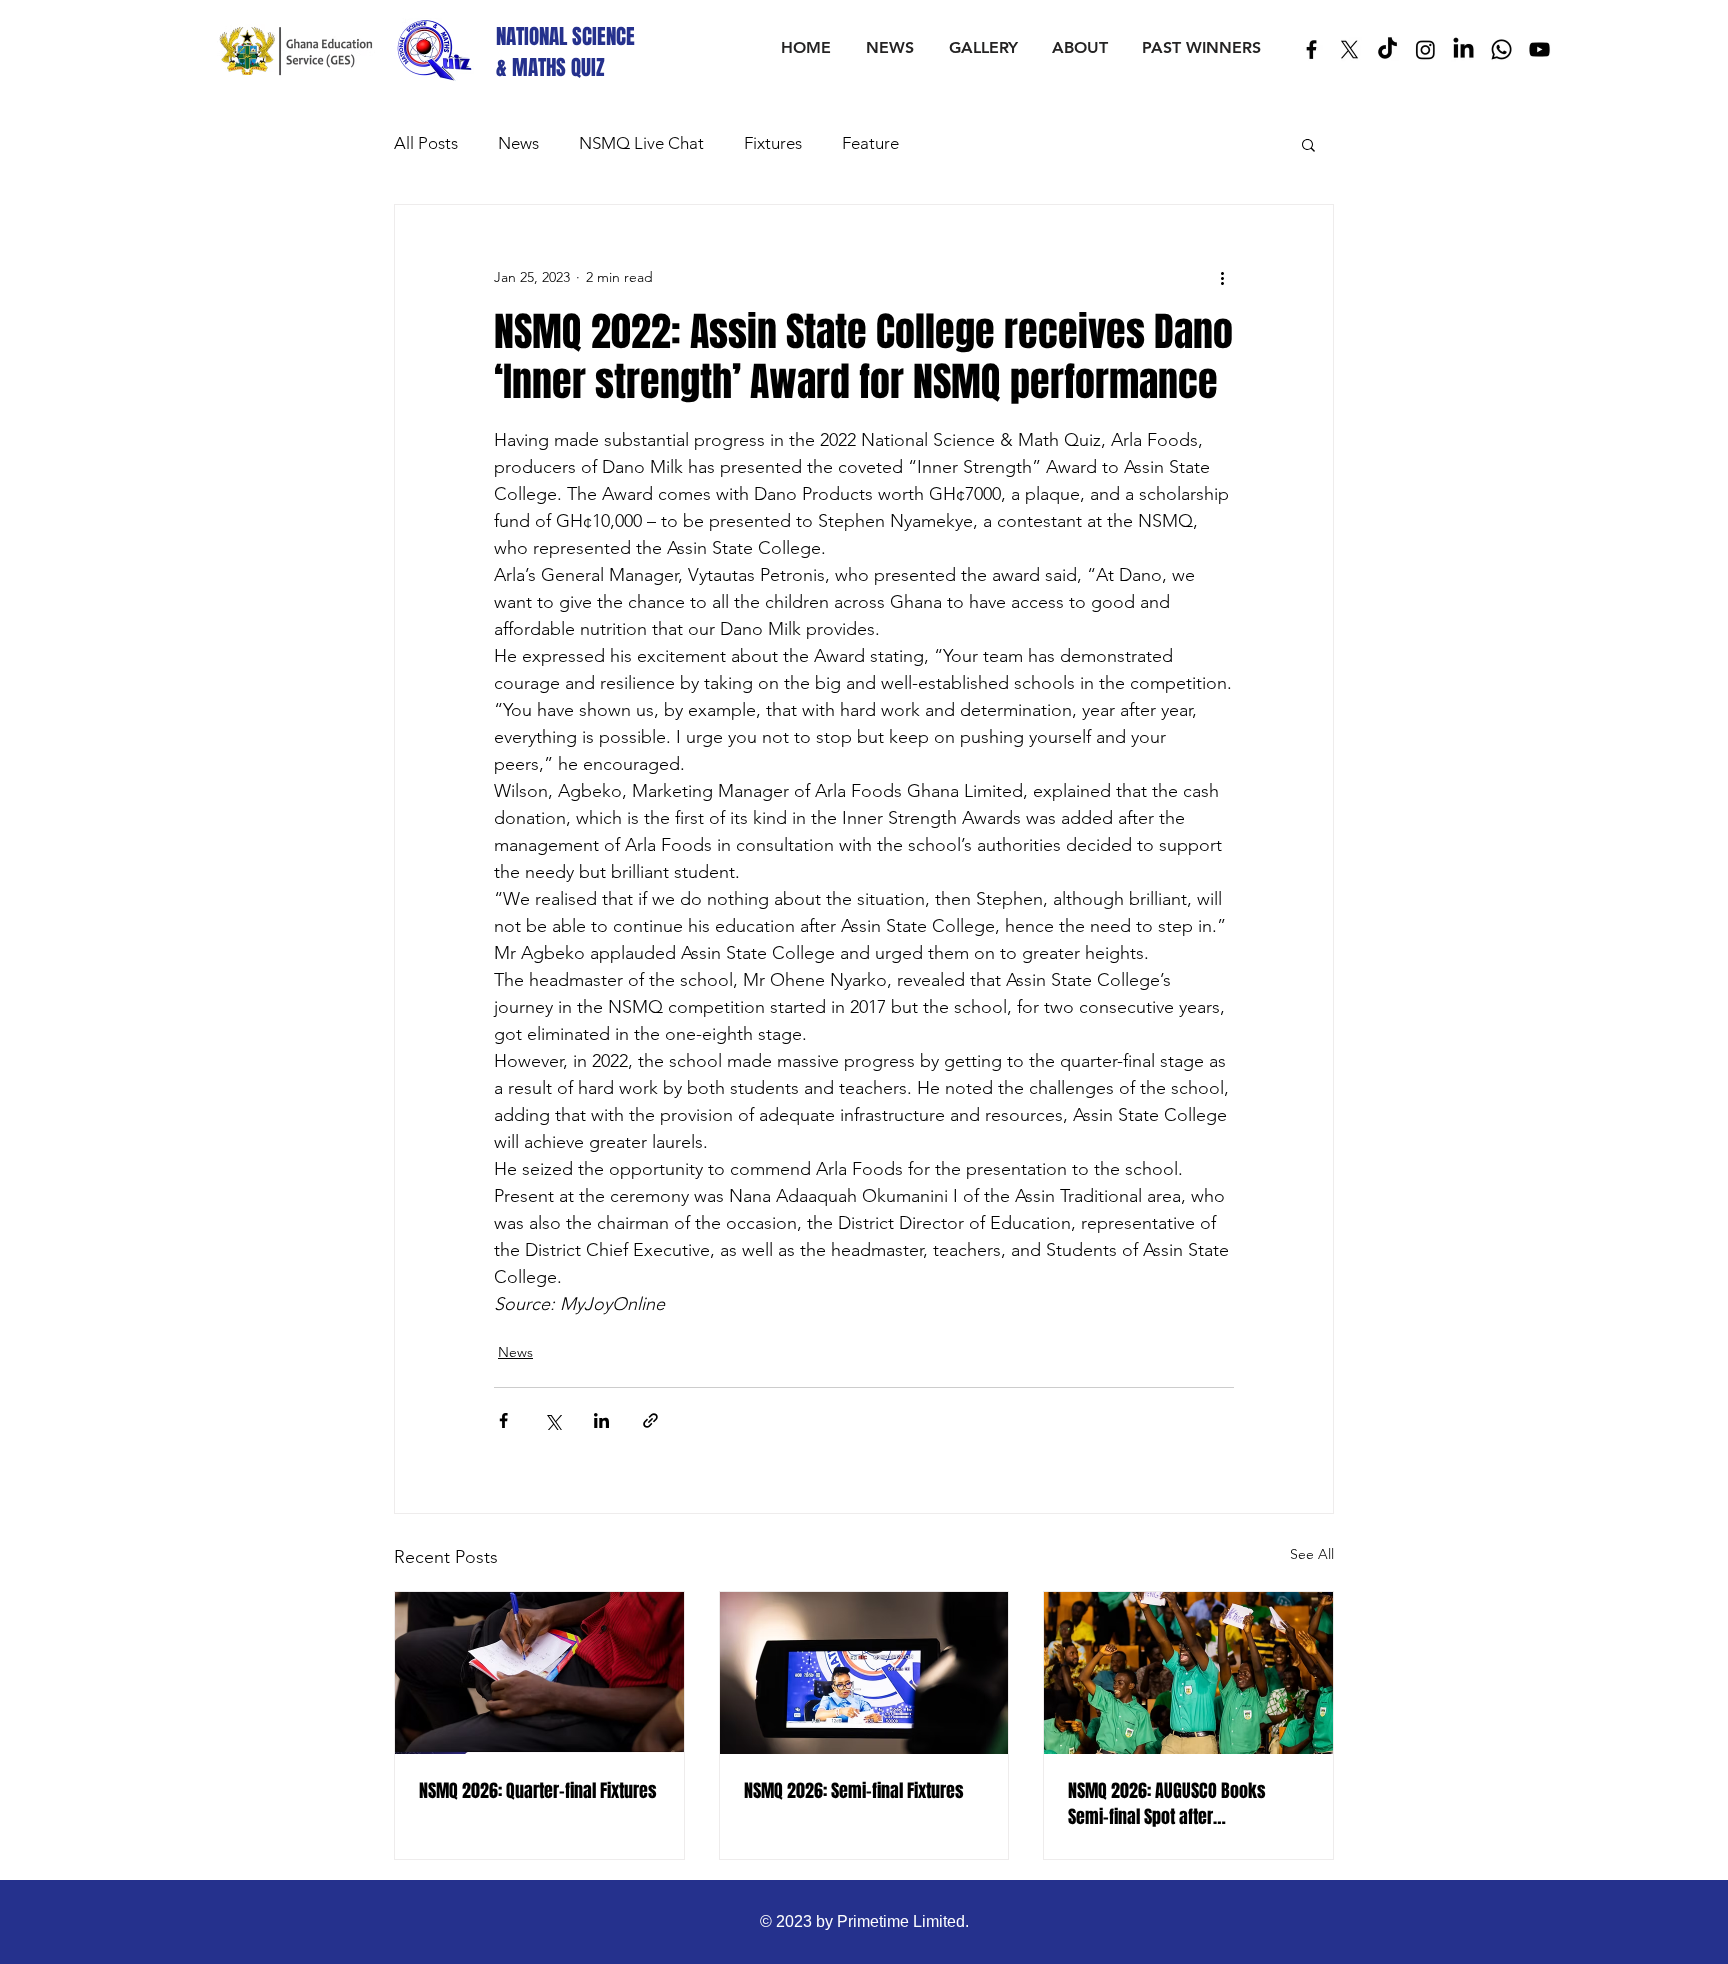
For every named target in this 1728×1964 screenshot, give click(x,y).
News (518, 143)
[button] (1308, 144)
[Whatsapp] (1501, 49)
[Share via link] (650, 1420)
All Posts (426, 143)
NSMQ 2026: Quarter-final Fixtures (538, 1791)
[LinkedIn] (1463, 49)
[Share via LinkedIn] (601, 1420)
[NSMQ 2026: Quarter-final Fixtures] (539, 1673)
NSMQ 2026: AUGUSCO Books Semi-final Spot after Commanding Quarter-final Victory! (1167, 1804)
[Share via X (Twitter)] (552, 1420)
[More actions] (1222, 277)
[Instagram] (1425, 49)
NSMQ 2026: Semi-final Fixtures (854, 1791)
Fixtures (773, 143)
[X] (1349, 49)
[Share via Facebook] (503, 1420)
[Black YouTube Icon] (1539, 49)
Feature (870, 143)
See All (1312, 1554)
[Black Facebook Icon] (1311, 49)
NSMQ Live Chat (641, 143)
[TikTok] (1387, 49)
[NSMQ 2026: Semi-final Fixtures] (864, 1673)
